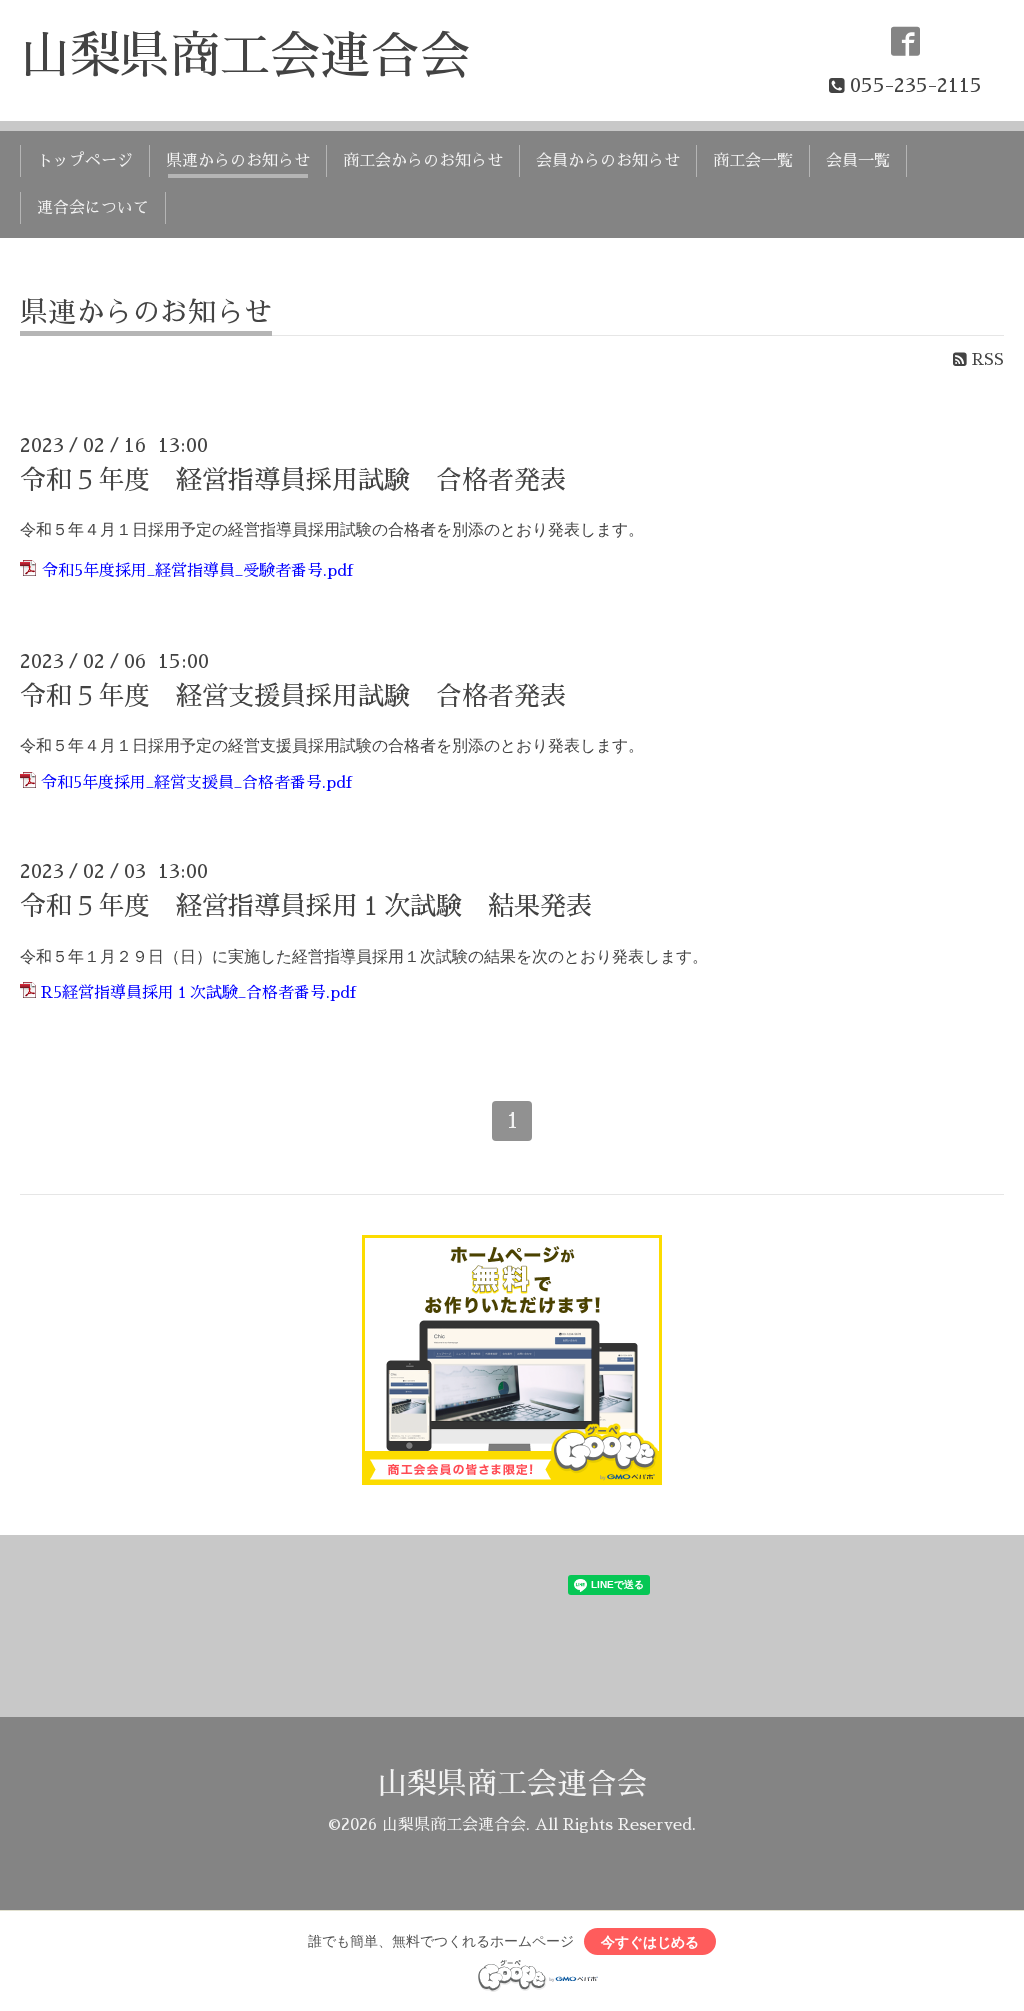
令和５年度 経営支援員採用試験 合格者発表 (293, 696)
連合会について (93, 208)
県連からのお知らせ (238, 161)
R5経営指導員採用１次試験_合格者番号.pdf (198, 993)
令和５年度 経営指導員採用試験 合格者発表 (293, 480)
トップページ (85, 161)
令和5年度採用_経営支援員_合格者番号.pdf (196, 783)
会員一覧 (858, 161)
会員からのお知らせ (608, 161)
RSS (985, 360)
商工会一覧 (753, 161)
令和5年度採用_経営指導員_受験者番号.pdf (197, 571)
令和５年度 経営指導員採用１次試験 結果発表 (306, 906)
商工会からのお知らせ (423, 161)
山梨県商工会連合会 (245, 56)
